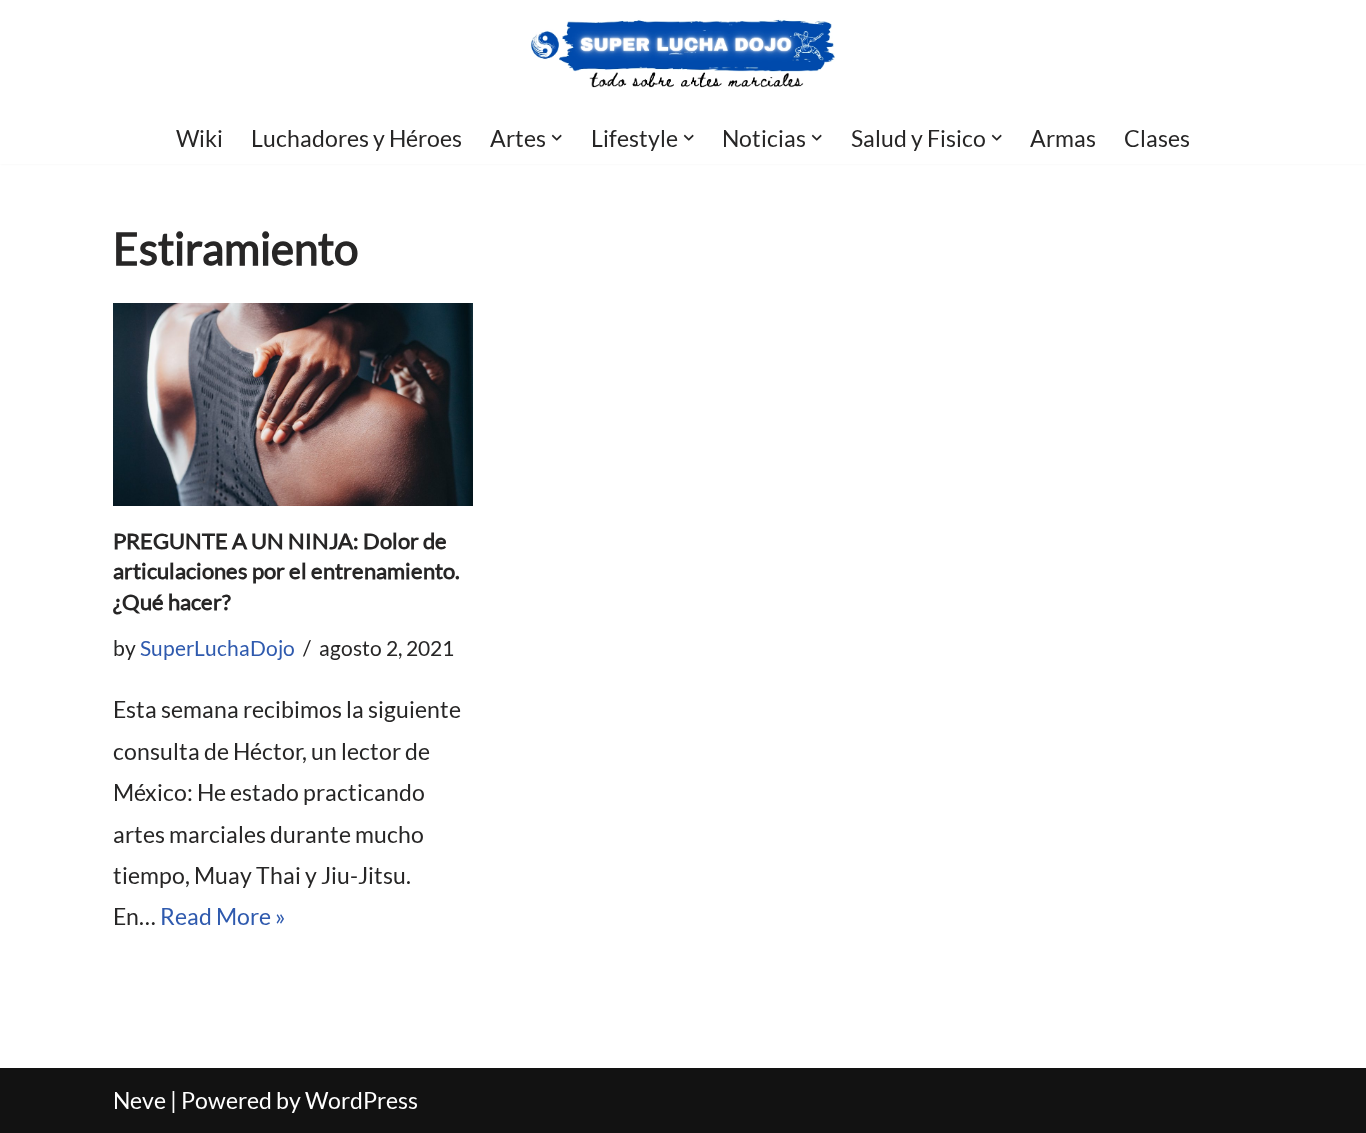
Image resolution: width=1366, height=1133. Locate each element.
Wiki (199, 138)
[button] (557, 138)
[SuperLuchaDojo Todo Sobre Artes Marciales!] (683, 55)
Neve (139, 1100)
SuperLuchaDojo (217, 648)
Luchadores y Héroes (356, 138)
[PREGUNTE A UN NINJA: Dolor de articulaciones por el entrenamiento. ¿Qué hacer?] (293, 404)
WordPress (361, 1100)
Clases (1157, 138)
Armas (1063, 138)
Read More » (223, 916)
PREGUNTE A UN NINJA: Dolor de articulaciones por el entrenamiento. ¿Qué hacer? (286, 571)
